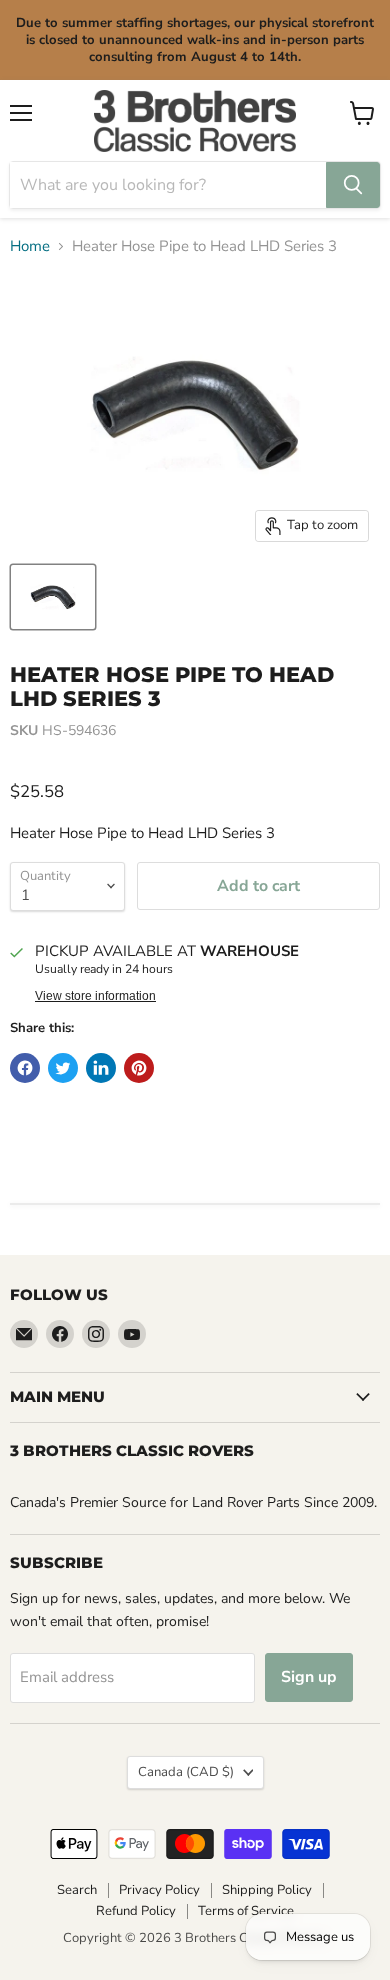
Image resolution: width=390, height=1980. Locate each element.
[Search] (353, 185)
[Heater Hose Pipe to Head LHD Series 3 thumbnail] (53, 597)
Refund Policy (136, 1911)
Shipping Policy (267, 1890)
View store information (95, 996)
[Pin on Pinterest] (139, 1068)
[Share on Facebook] (25, 1068)
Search (77, 1890)
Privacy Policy (159, 1890)
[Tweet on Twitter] (63, 1068)
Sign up (309, 1677)
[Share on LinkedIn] (101, 1068)
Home (30, 246)
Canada (186, 1772)
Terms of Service (246, 1911)
